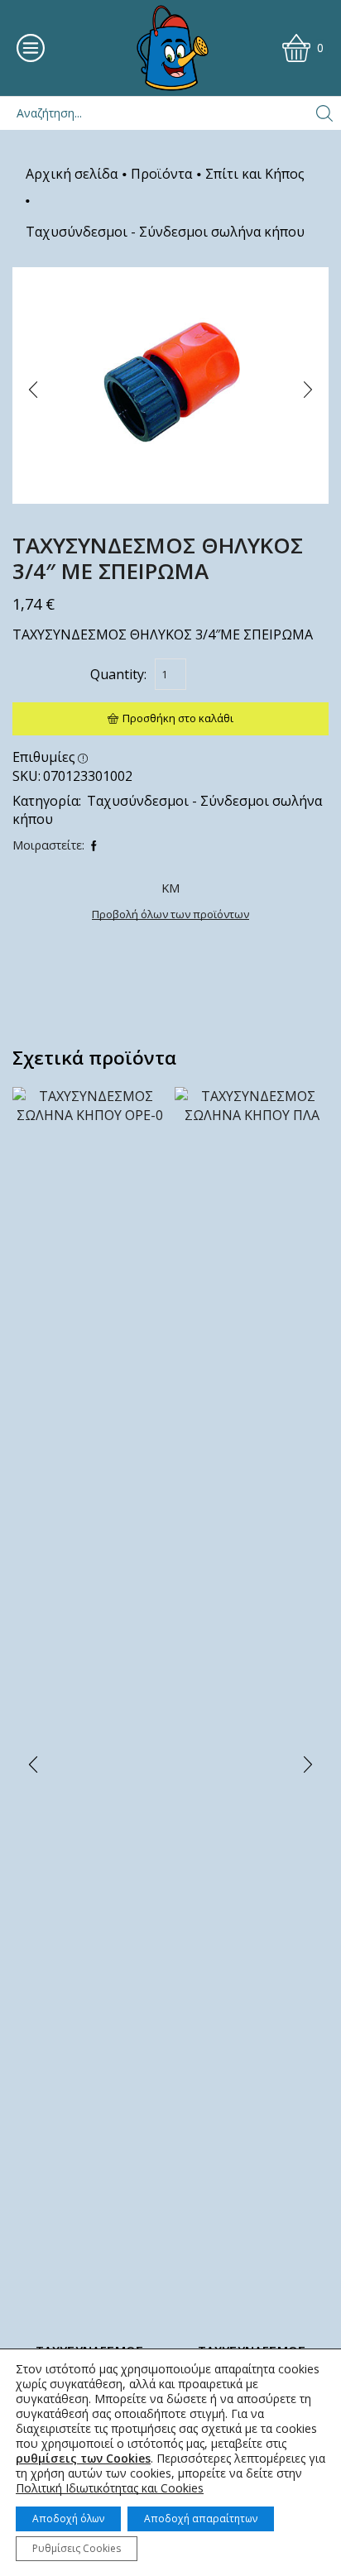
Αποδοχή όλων (68, 2519)
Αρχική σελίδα (72, 174)
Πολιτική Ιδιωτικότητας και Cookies (110, 2488)
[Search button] (324, 113)
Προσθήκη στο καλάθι (178, 718)
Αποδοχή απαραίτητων (201, 2519)
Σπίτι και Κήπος (255, 174)
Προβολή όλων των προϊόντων (170, 914)
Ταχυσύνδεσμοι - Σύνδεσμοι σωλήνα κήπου (165, 232)
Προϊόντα (161, 174)
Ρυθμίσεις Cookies (77, 2548)
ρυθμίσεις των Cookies (83, 2459)
